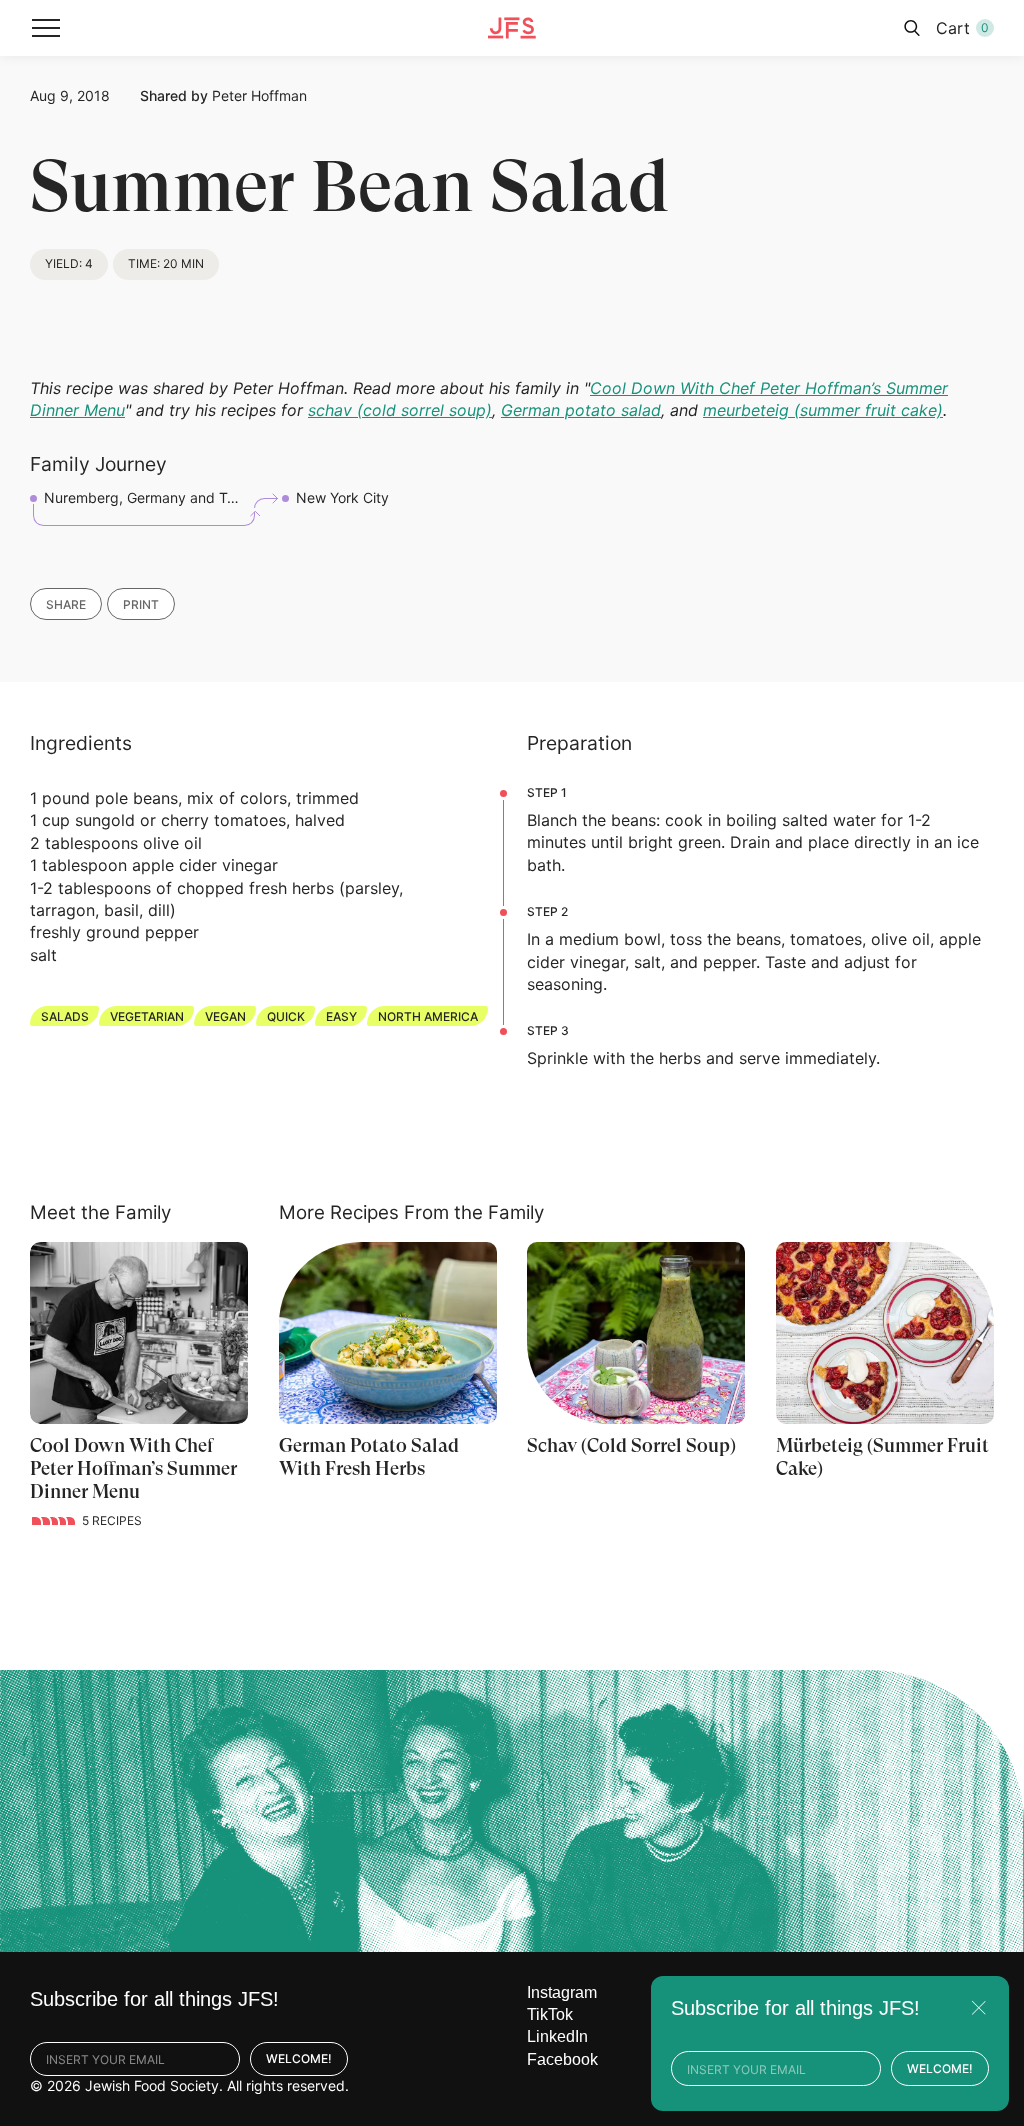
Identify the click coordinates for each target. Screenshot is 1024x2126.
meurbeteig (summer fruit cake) (823, 410)
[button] (46, 28)
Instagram (562, 1992)
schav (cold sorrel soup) (400, 410)
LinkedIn (557, 2036)
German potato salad (581, 410)
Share (66, 604)
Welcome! (299, 2058)
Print (141, 604)
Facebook (562, 2059)
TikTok (550, 2014)
